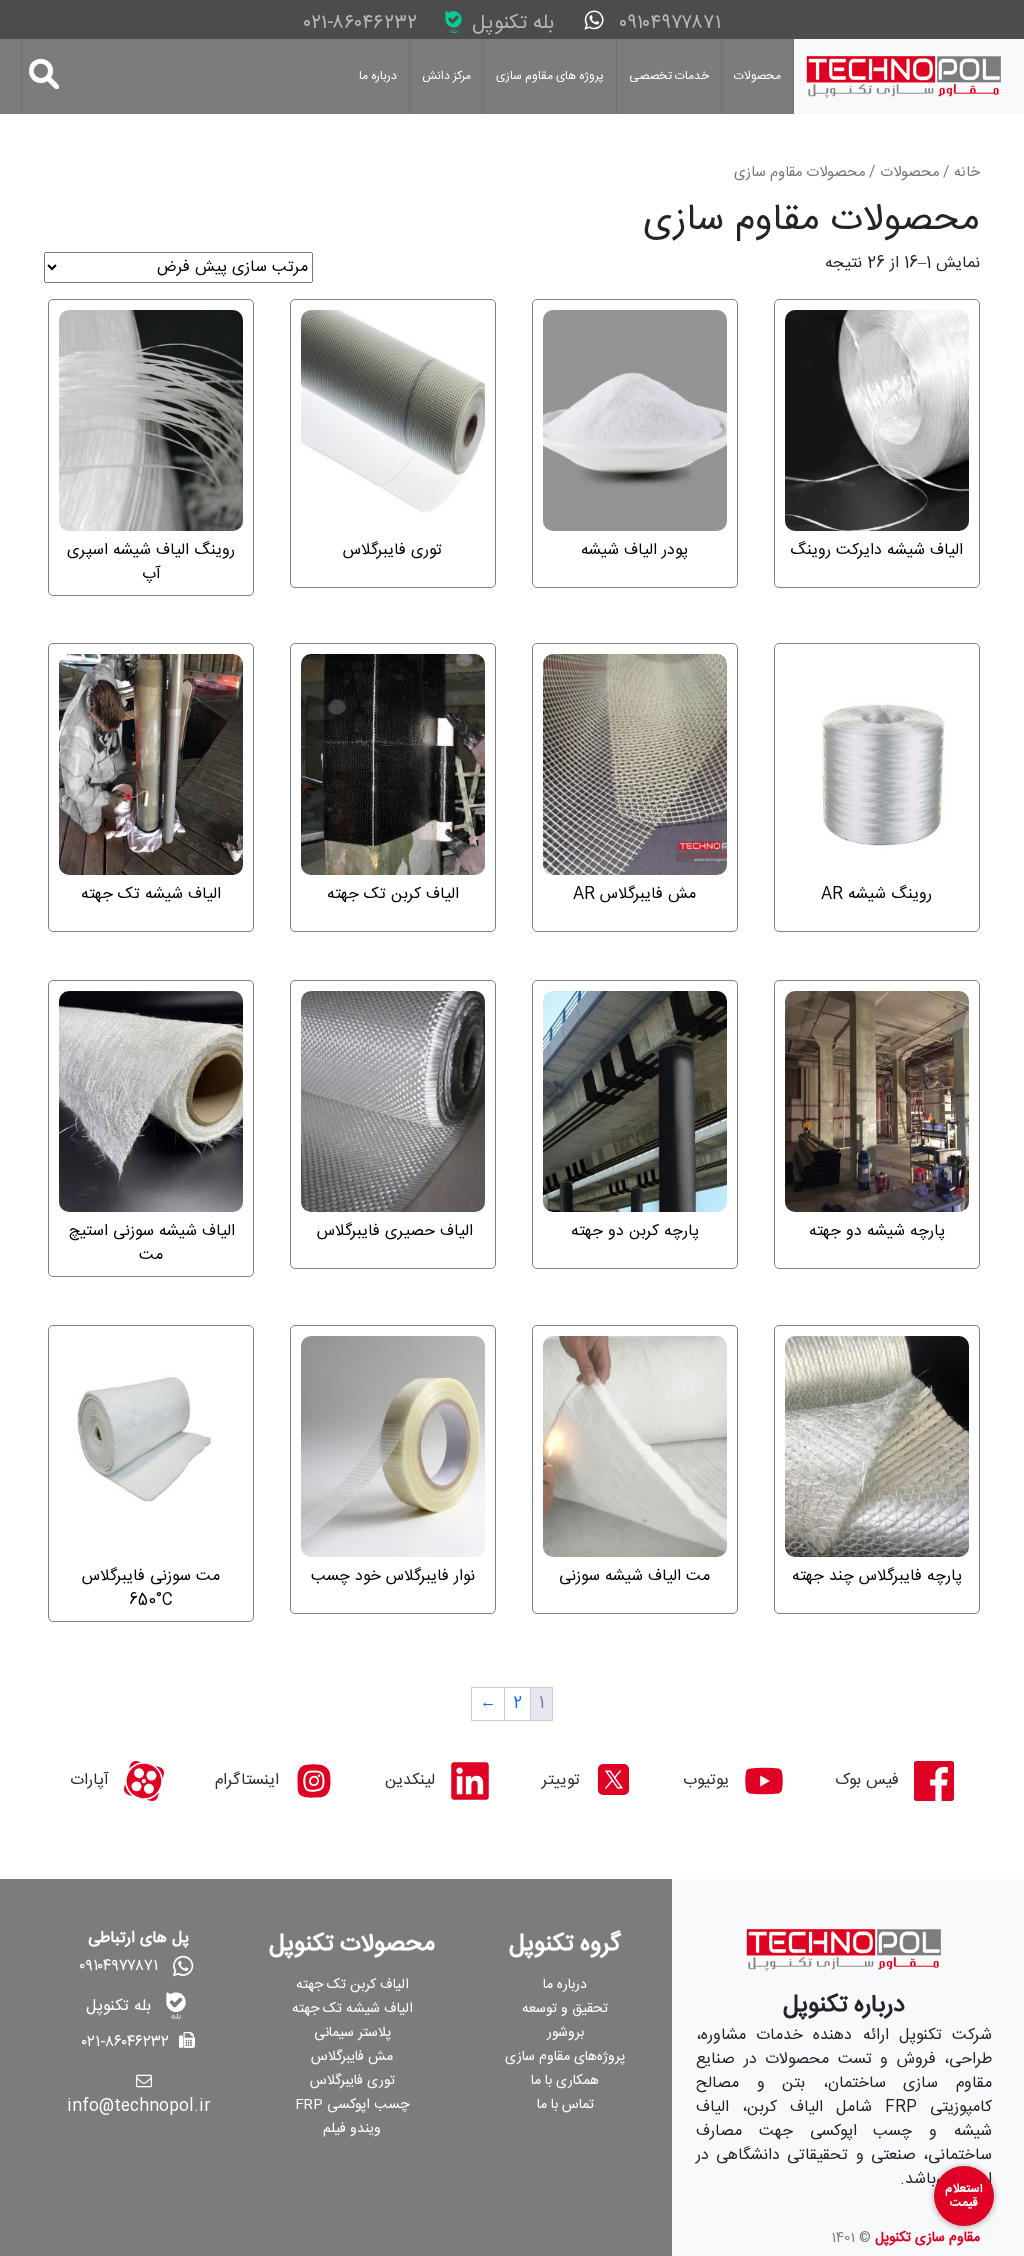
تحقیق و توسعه (565, 2009)
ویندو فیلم (352, 2129)
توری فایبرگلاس (352, 2081)
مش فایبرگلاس (352, 2057)
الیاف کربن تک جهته (352, 1985)
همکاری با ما (565, 2081)
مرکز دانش (446, 76)
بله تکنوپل (510, 23)
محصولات (757, 76)
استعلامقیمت (964, 2196)
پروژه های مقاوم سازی (550, 76)
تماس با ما (565, 2105)
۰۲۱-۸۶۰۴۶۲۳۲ (363, 24)
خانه (967, 173)
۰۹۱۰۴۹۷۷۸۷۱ (667, 23)
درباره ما (378, 76)
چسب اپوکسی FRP (352, 2105)
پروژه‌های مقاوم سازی (565, 2057)
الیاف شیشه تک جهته (352, 2009)
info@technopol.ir (139, 2106)
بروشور (565, 2033)
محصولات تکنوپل (352, 1945)
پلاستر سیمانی (352, 2033)
